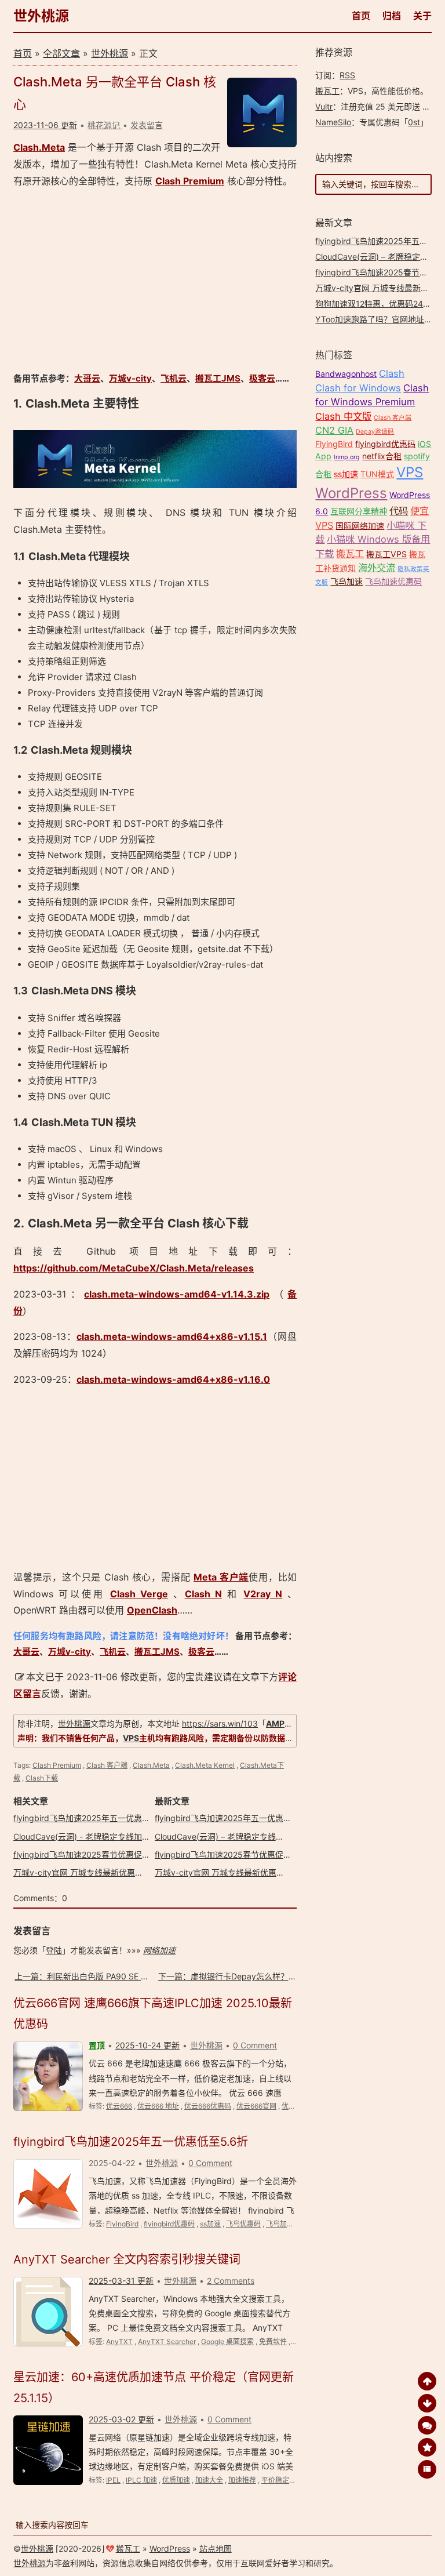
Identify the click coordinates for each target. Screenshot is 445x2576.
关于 (422, 16)
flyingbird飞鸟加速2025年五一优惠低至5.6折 (96, 1818)
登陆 (54, 1950)
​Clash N (203, 1594)
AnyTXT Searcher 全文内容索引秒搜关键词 (127, 2259)
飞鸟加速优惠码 (393, 581)
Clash (392, 373)
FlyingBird (122, 2224)
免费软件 (273, 2341)
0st (414, 122)
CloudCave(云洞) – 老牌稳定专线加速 (223, 1836)
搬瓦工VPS (386, 554)
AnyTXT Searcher (167, 2341)
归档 (392, 16)
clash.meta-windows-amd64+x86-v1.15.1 (172, 1336)
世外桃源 (41, 16)
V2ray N (263, 1594)
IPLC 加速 (141, 2480)
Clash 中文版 (343, 416)
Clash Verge (139, 1594)
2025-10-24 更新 (147, 2045)
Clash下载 (42, 1778)
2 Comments (231, 2281)
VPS (131, 1738)
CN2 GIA (334, 430)
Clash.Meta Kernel (205, 1765)
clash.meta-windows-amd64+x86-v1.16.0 (173, 1379)
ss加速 (210, 2224)
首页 (361, 16)
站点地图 (216, 2548)
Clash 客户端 (107, 1765)
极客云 (262, 378)
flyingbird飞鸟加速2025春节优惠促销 (82, 1854)
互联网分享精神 (359, 511)
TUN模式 (377, 474)
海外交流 (377, 568)
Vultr (324, 106)
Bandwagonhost (346, 374)
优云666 (119, 2106)
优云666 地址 (158, 2106)
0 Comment (255, 2045)
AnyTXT (119, 2341)
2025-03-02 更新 (121, 2419)
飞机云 (174, 378)
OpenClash (152, 1610)
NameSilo (333, 122)
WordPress (351, 493)
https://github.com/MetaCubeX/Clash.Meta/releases (134, 1268)
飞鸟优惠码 (243, 2224)
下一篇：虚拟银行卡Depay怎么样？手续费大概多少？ (256, 1976)
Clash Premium (190, 181)
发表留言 (147, 125)
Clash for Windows (358, 388)
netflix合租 (382, 456)
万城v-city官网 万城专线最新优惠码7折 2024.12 (101, 1872)
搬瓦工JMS (218, 378)
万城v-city (130, 378)
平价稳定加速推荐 (289, 2480)
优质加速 (176, 2480)
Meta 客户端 (221, 1577)
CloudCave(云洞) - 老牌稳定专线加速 (82, 1836)
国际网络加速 (360, 526)
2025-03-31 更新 (121, 2281)
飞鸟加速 (280, 2224)
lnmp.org (347, 457)
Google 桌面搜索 (227, 2341)
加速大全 (209, 2480)
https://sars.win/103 (220, 1723)
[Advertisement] (155, 280)
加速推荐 (242, 2480)
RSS (347, 75)
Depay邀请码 (375, 432)
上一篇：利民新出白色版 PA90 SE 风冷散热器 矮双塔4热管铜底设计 (138, 1976)
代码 (399, 511)
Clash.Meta (39, 147)
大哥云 (87, 378)
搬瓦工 (327, 91)
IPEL (113, 2480)
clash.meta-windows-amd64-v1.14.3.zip (177, 1294)
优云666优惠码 (208, 2106)
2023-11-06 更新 (45, 125)
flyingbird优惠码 (169, 2224)
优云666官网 (256, 2106)
